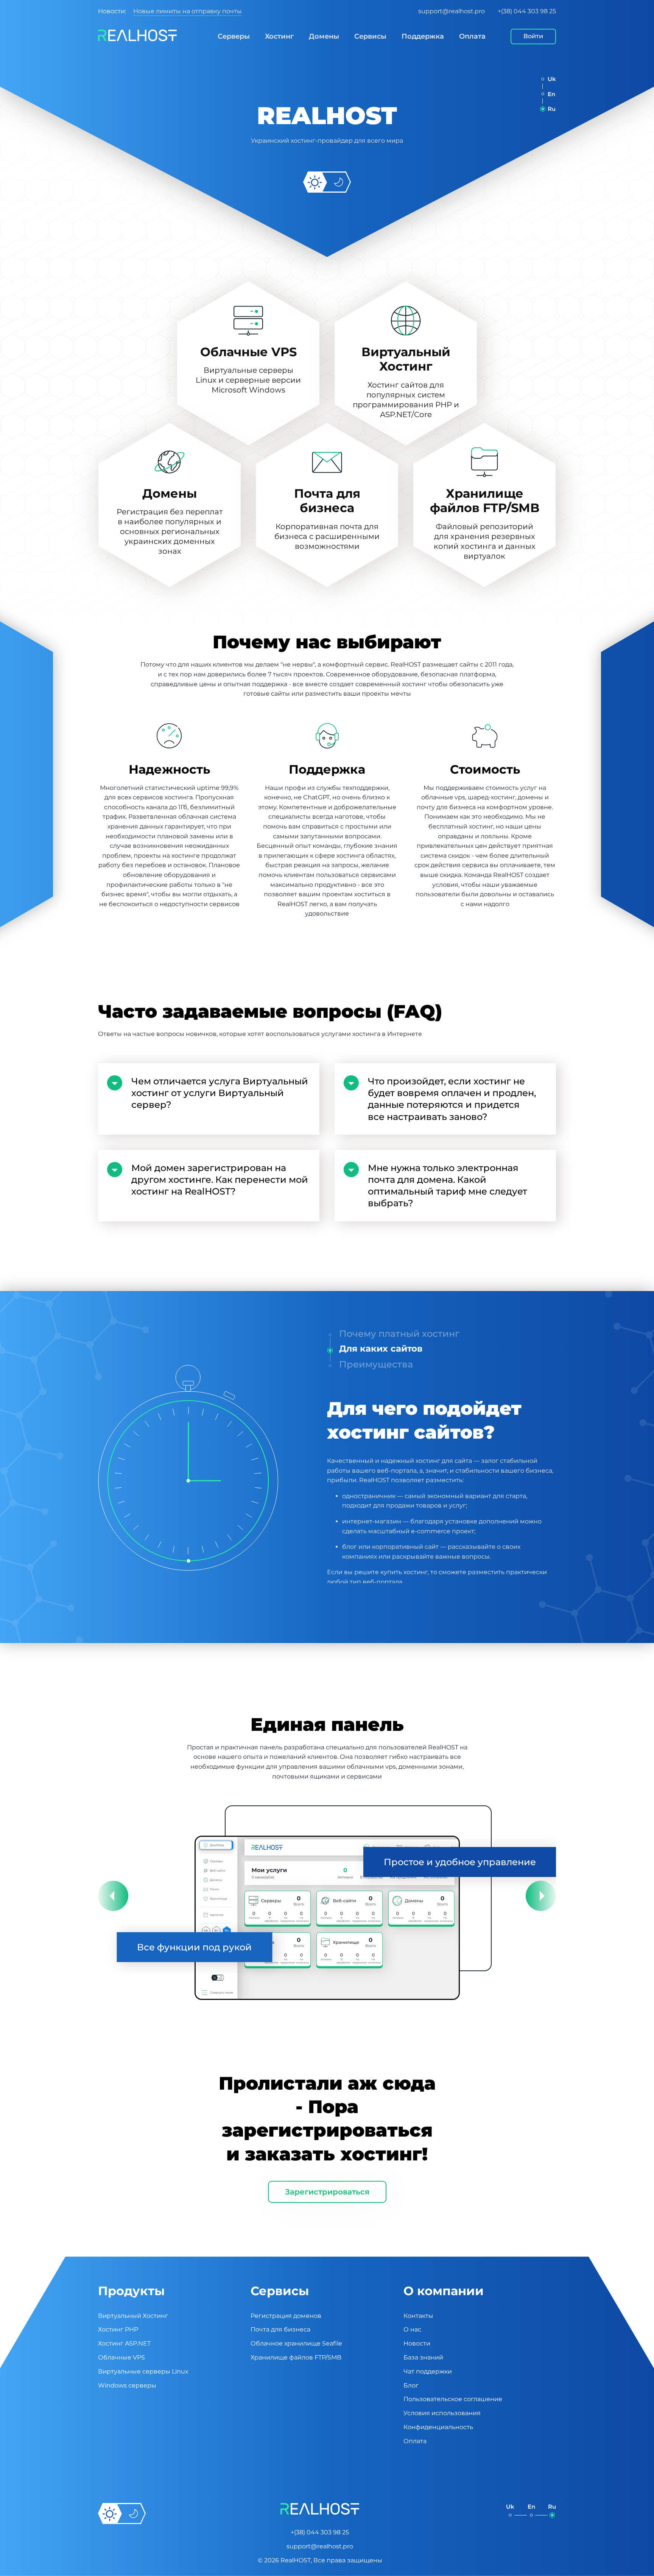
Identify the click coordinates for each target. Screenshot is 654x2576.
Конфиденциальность (438, 2427)
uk (552, 79)
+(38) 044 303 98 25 (527, 11)
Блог (411, 2385)
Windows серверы (127, 2385)
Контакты (418, 2316)
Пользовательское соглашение (453, 2399)
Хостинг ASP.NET (124, 2343)
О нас (412, 2329)
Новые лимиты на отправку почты (188, 11)
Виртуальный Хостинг (133, 2316)
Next (541, 1896)
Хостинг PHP (118, 2329)
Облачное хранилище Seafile (296, 2343)
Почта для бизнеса (280, 2329)
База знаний (423, 2357)
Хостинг (279, 36)
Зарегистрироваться (327, 2192)
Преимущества (375, 1364)
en (551, 94)
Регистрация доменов (286, 2316)
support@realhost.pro (452, 11)
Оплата (472, 36)
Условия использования (442, 2413)
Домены (324, 36)
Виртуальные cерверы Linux (143, 2371)
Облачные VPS (121, 2357)
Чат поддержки (428, 2371)
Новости (417, 2343)
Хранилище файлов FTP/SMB (296, 2357)
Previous (113, 1896)
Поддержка (423, 36)
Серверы (234, 36)
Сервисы (370, 36)
